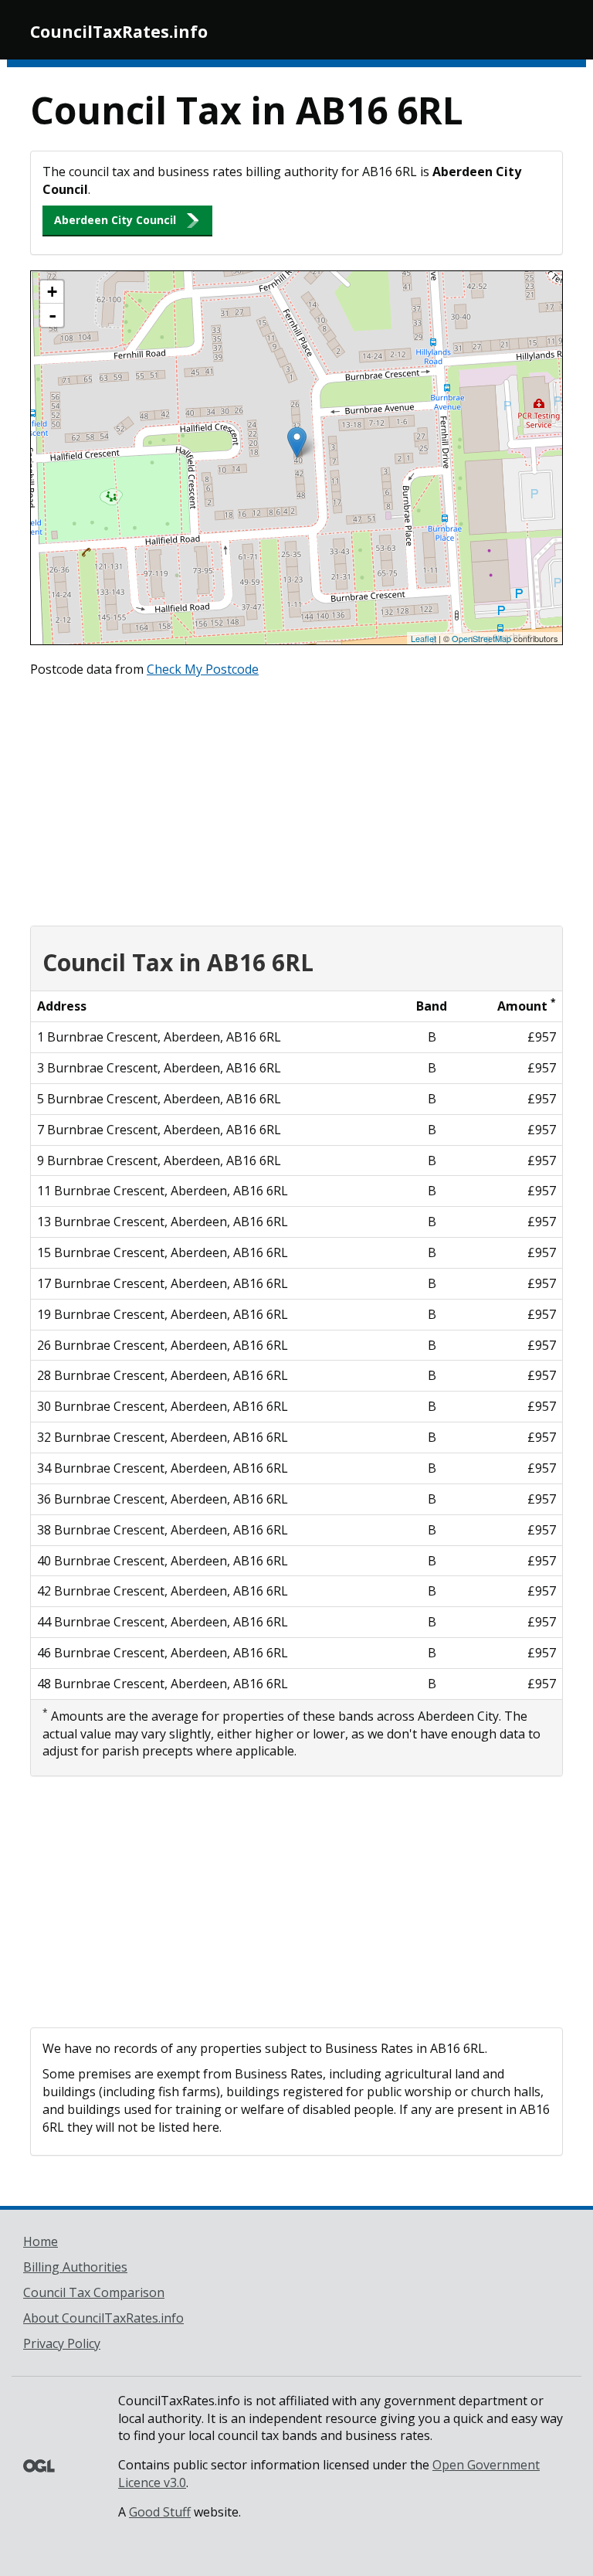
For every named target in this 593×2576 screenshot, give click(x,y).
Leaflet (424, 638)
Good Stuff (160, 2512)
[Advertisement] (296, 798)
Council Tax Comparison (94, 2292)
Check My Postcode (203, 669)
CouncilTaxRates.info (119, 32)
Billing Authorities (75, 2267)
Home (41, 2241)
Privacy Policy (62, 2343)
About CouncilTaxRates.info (103, 2318)
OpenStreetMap (481, 638)
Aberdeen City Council (115, 220)
